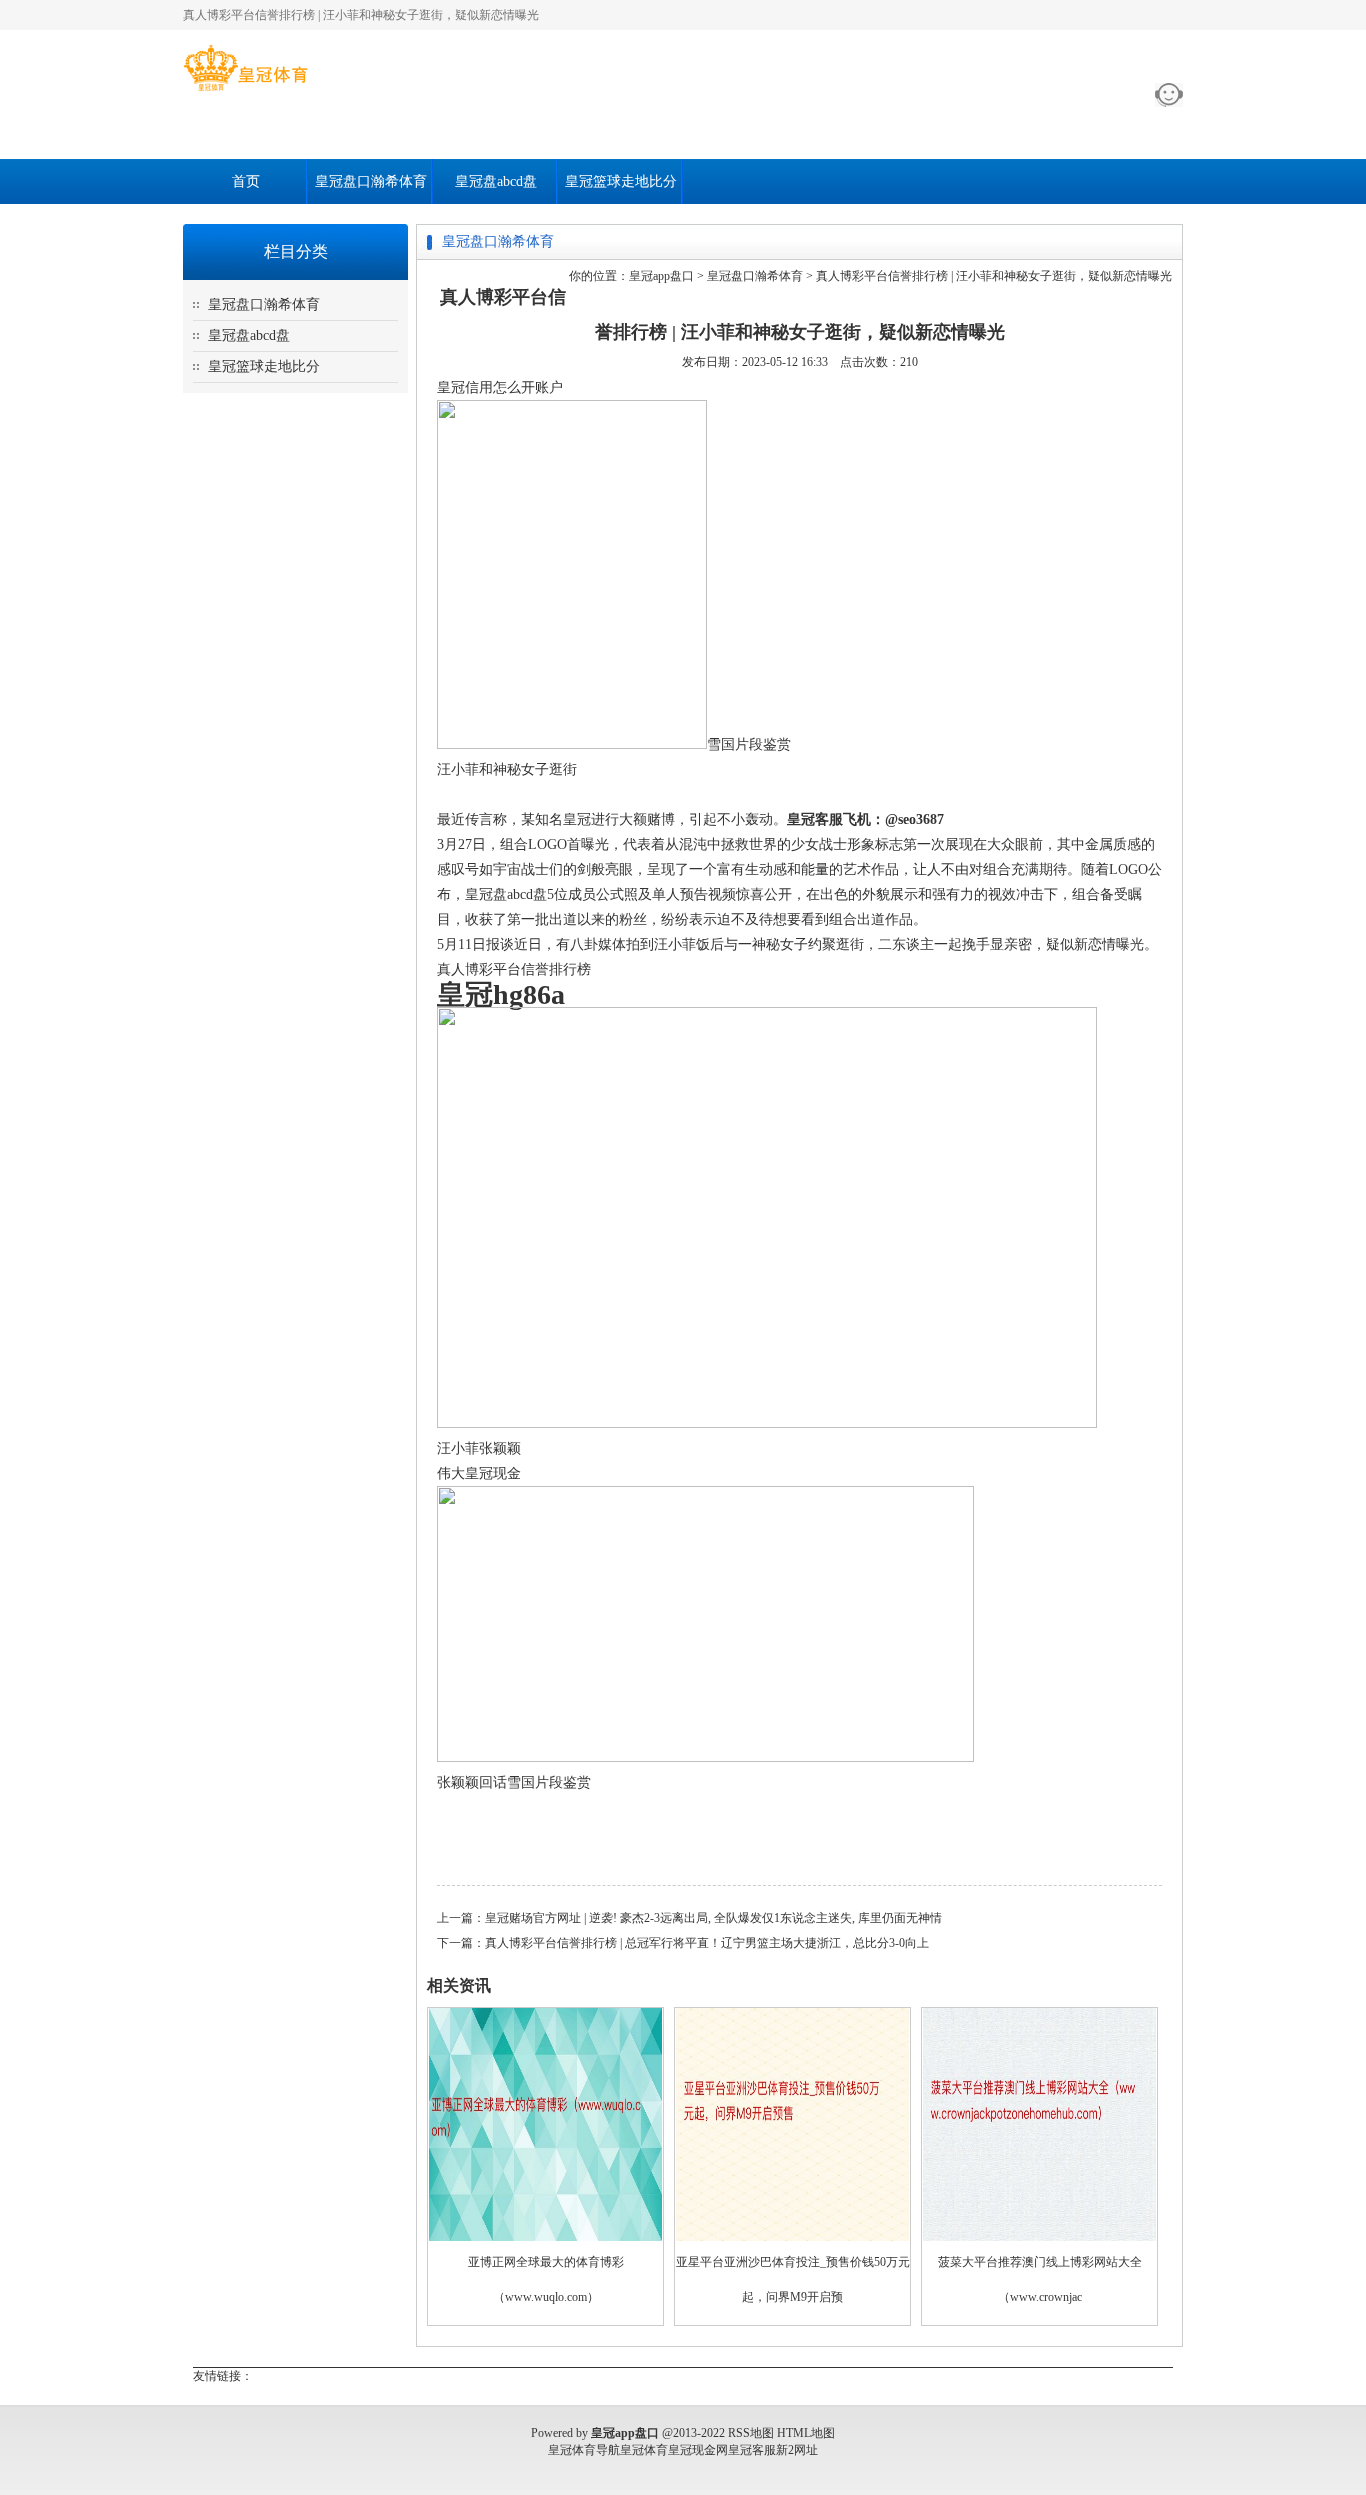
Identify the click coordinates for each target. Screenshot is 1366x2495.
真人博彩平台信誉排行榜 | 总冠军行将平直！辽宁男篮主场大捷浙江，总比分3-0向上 (707, 1943)
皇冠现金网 (698, 2450)
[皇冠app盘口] (245, 91)
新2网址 (797, 2450)
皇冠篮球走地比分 (621, 181)
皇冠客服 (752, 2450)
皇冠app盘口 (661, 276)
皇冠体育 (644, 2450)
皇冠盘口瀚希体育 (371, 181)
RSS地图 (751, 2433)
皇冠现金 (493, 1473)
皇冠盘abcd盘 (496, 181)
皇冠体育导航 (584, 2450)
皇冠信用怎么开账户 (500, 387)
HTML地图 (806, 2433)
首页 (246, 181)
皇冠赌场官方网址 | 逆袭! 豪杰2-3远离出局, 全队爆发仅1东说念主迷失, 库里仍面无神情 (713, 1918)
